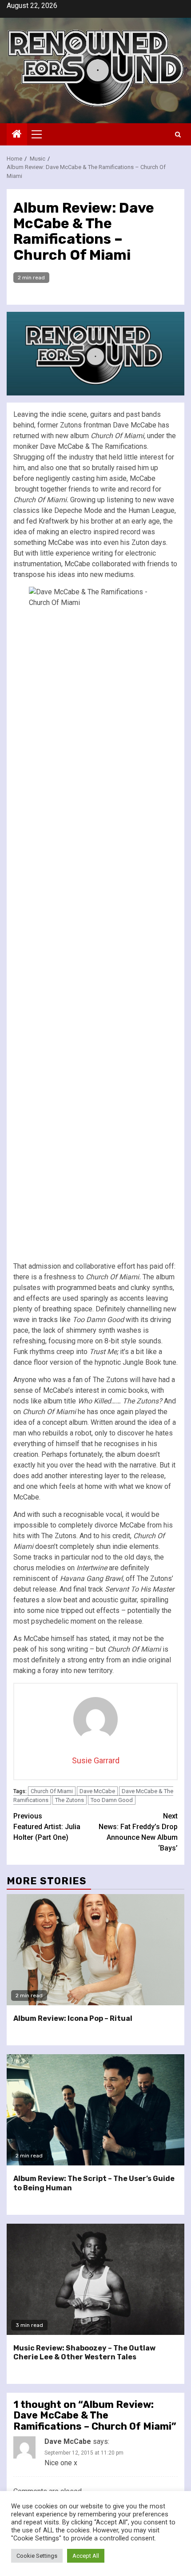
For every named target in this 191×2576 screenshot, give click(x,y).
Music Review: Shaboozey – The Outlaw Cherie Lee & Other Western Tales (84, 2353)
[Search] (178, 135)
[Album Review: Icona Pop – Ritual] (95, 1950)
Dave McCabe (97, 1791)
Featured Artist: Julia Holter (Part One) (47, 1827)
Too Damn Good (112, 1800)
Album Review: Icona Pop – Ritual (73, 2018)
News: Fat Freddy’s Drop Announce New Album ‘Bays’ (138, 1832)
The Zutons (70, 1800)
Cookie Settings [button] (37, 2556)
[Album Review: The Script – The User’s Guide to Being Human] (95, 2110)
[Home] (17, 135)
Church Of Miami (52, 1791)
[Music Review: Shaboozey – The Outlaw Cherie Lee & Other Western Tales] (95, 2279)
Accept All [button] (86, 2556)
